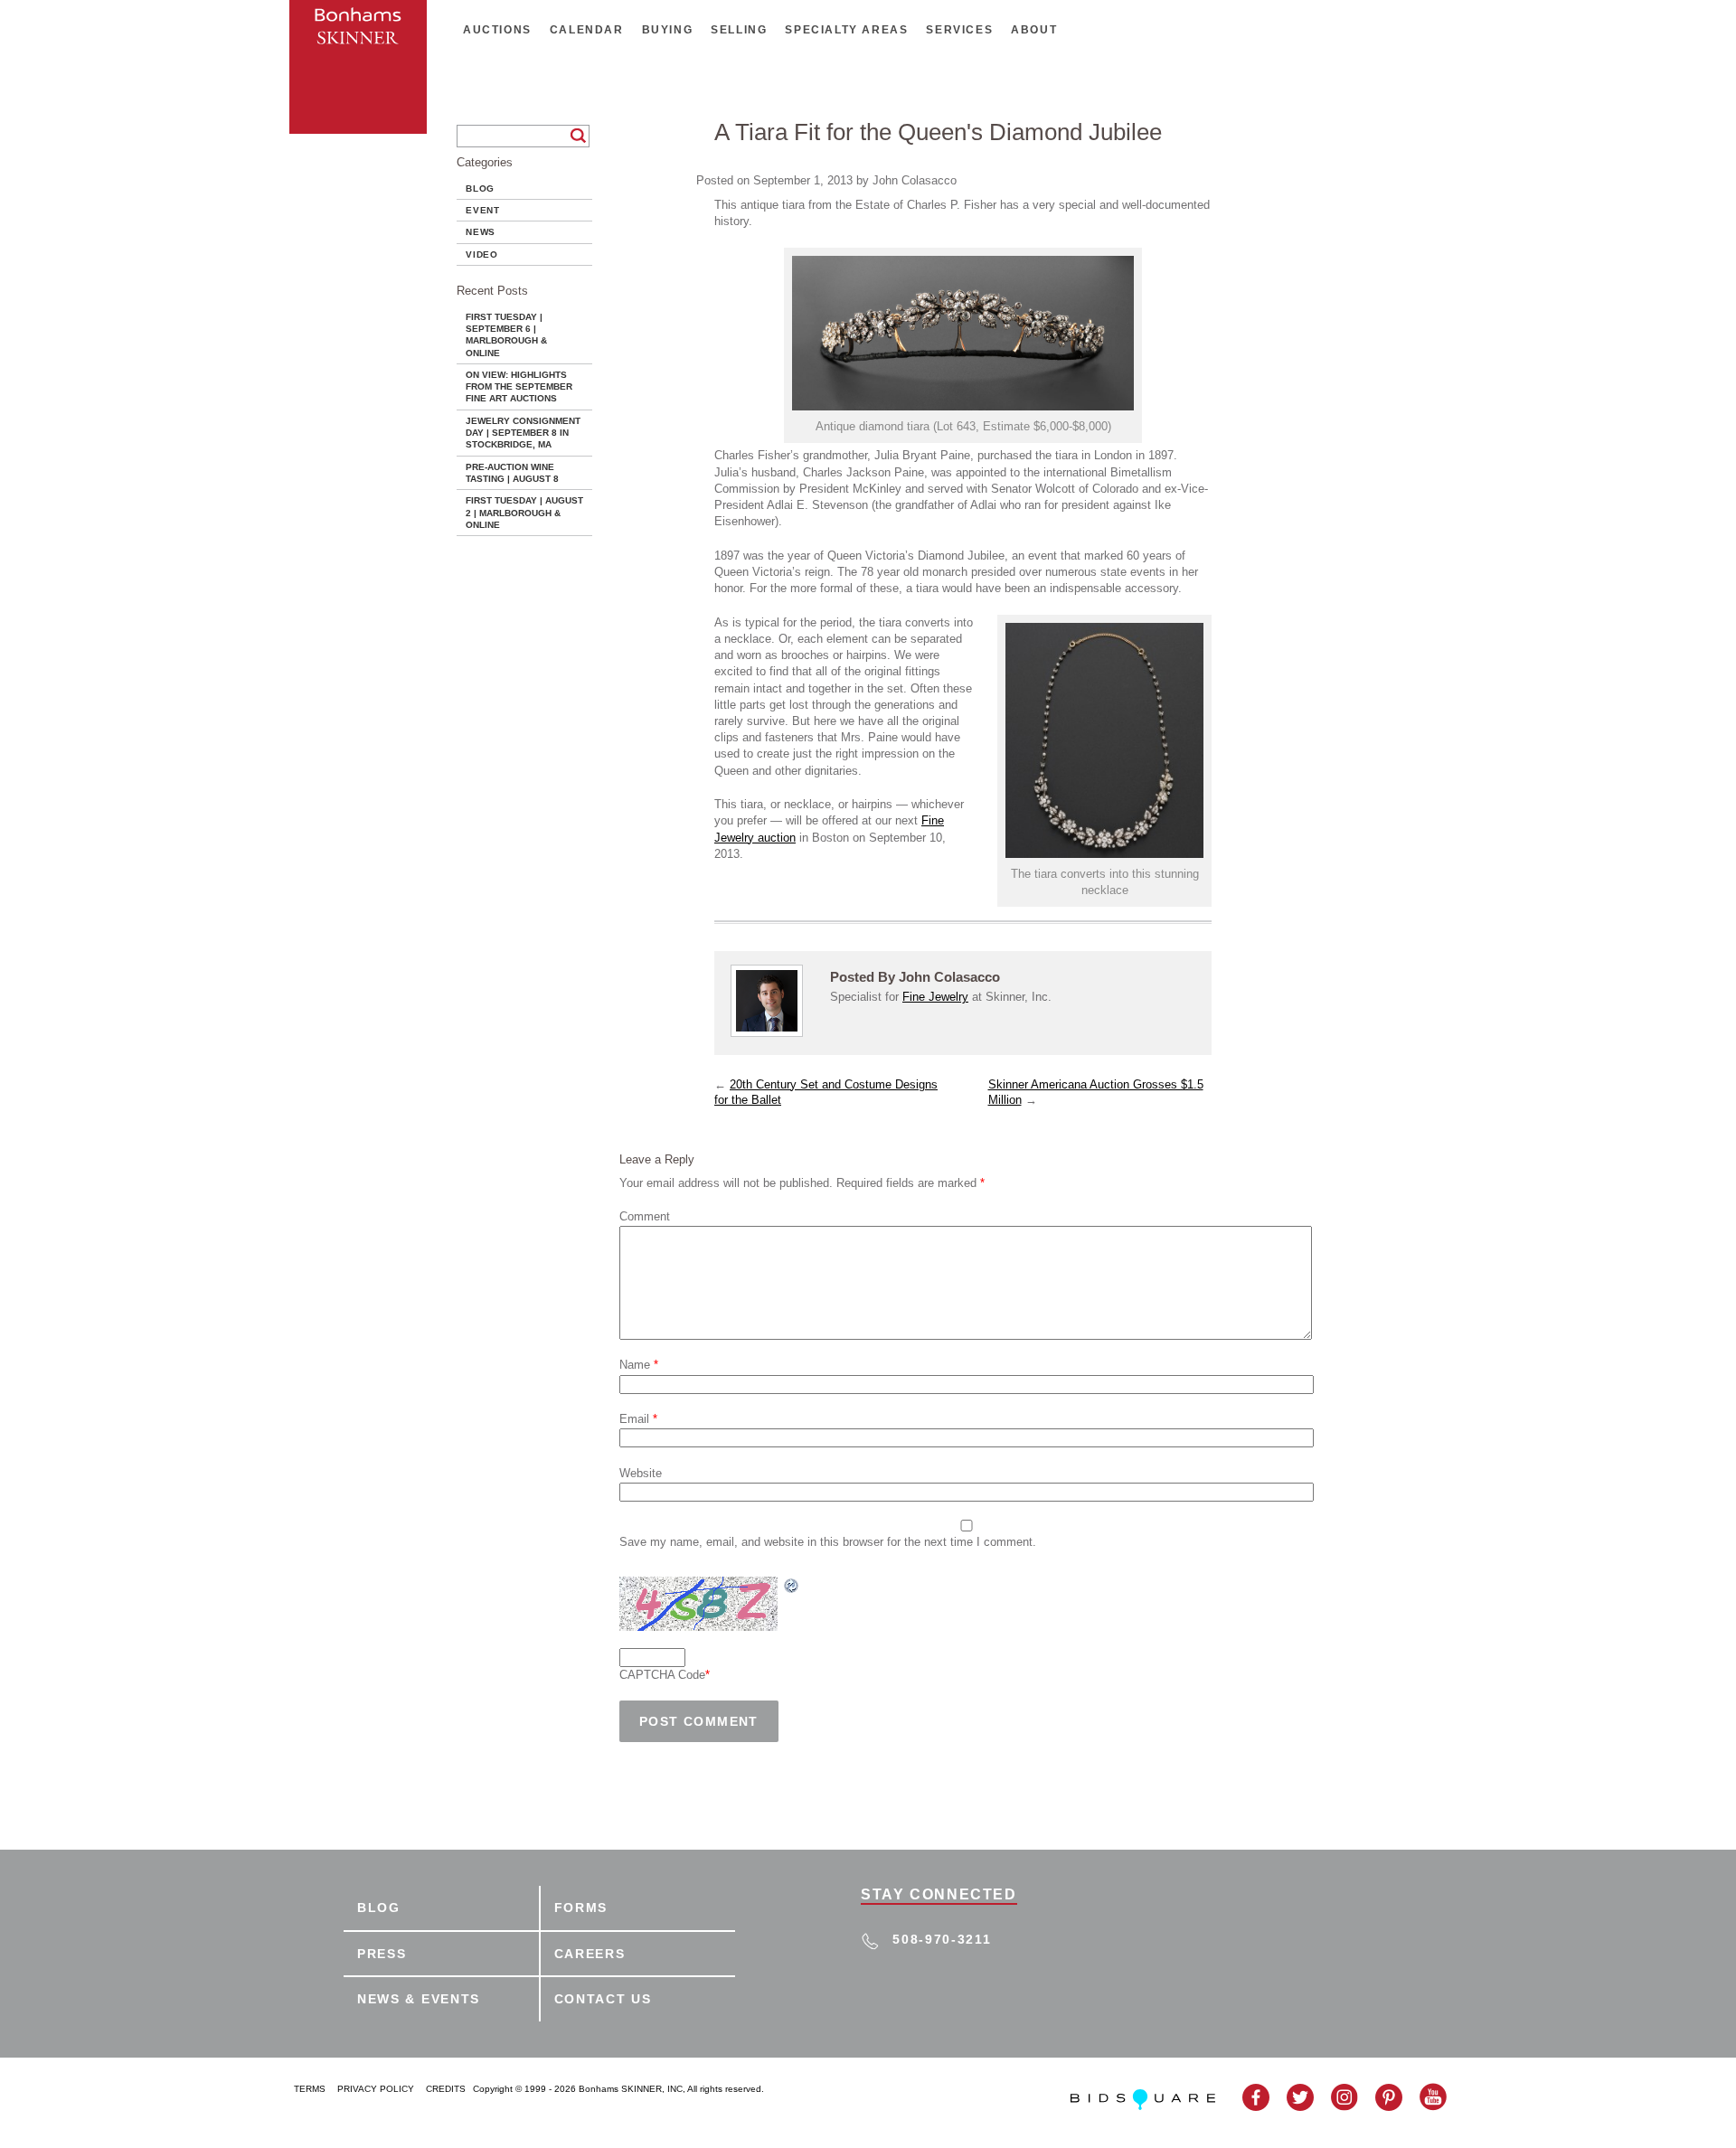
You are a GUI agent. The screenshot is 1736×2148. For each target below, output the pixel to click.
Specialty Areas (846, 30)
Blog (480, 188)
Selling (739, 30)
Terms (310, 2089)
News (481, 232)
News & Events (419, 1999)
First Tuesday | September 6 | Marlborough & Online (506, 335)
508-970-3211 (942, 1939)
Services (959, 30)
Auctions (497, 30)
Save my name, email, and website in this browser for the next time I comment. (828, 1542)
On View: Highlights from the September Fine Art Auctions (519, 387)
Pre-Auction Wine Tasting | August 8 (512, 473)
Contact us (603, 1999)
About (1034, 30)
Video (482, 254)
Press (382, 1954)
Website (641, 1473)
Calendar (587, 30)
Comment (645, 1216)
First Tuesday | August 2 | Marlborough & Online (524, 513)
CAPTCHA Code (662, 1675)
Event (483, 210)
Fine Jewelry (935, 997)
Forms (581, 1908)
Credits (446, 2089)
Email (638, 1419)
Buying (668, 30)
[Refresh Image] (792, 1586)
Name (639, 1365)
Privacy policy (376, 2089)
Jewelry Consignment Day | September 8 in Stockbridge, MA (523, 433)
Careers (590, 1954)
